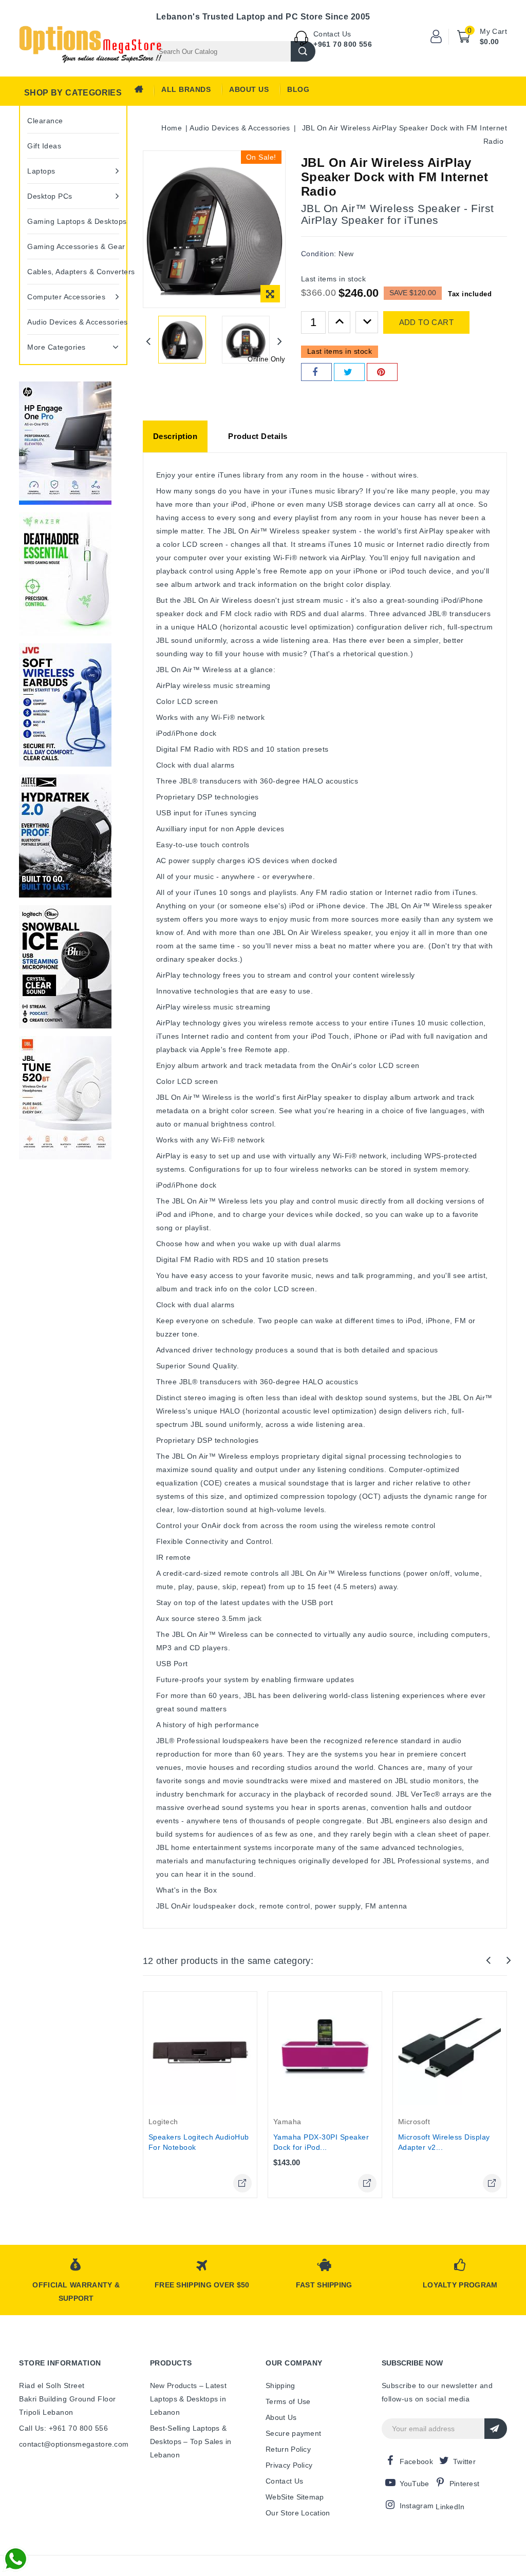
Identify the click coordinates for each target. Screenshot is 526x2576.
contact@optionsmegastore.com (74, 2444)
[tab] (175, 436)
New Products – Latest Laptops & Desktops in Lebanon (188, 2399)
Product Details (258, 436)
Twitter (464, 2461)
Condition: (319, 254)
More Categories (57, 347)
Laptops (41, 171)
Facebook (416, 2461)
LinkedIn (450, 2507)
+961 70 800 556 (343, 44)
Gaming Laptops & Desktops (73, 221)
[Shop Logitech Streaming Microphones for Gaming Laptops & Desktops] (65, 967)
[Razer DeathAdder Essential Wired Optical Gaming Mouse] (65, 574)
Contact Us (284, 2481)
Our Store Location (298, 2513)
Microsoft (414, 2122)
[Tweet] (349, 372)
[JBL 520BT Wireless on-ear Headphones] (65, 1098)
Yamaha (287, 2122)
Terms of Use (288, 2401)
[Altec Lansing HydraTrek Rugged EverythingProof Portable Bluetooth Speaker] (65, 836)
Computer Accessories (66, 297)
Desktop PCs (50, 196)
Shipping (280, 2386)
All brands (186, 89)
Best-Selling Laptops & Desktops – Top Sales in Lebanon (191, 2441)
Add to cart (426, 322)
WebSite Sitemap (295, 2497)
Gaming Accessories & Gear (73, 246)
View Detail (242, 2183)
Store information (60, 2363)
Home (142, 92)
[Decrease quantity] (367, 322)
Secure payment (293, 2433)
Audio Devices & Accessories (73, 322)
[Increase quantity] (340, 322)
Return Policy (288, 2449)
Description (175, 436)
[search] (303, 51)
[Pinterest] (382, 372)
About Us (249, 89)
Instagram (417, 2506)
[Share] (316, 372)
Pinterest (465, 2484)
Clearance (45, 121)
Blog (298, 89)
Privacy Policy (289, 2465)
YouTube (415, 2484)
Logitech (163, 2122)
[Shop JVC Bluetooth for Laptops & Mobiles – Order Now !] (65, 705)
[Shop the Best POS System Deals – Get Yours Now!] (65, 443)
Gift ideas (44, 146)
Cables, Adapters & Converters (73, 272)
